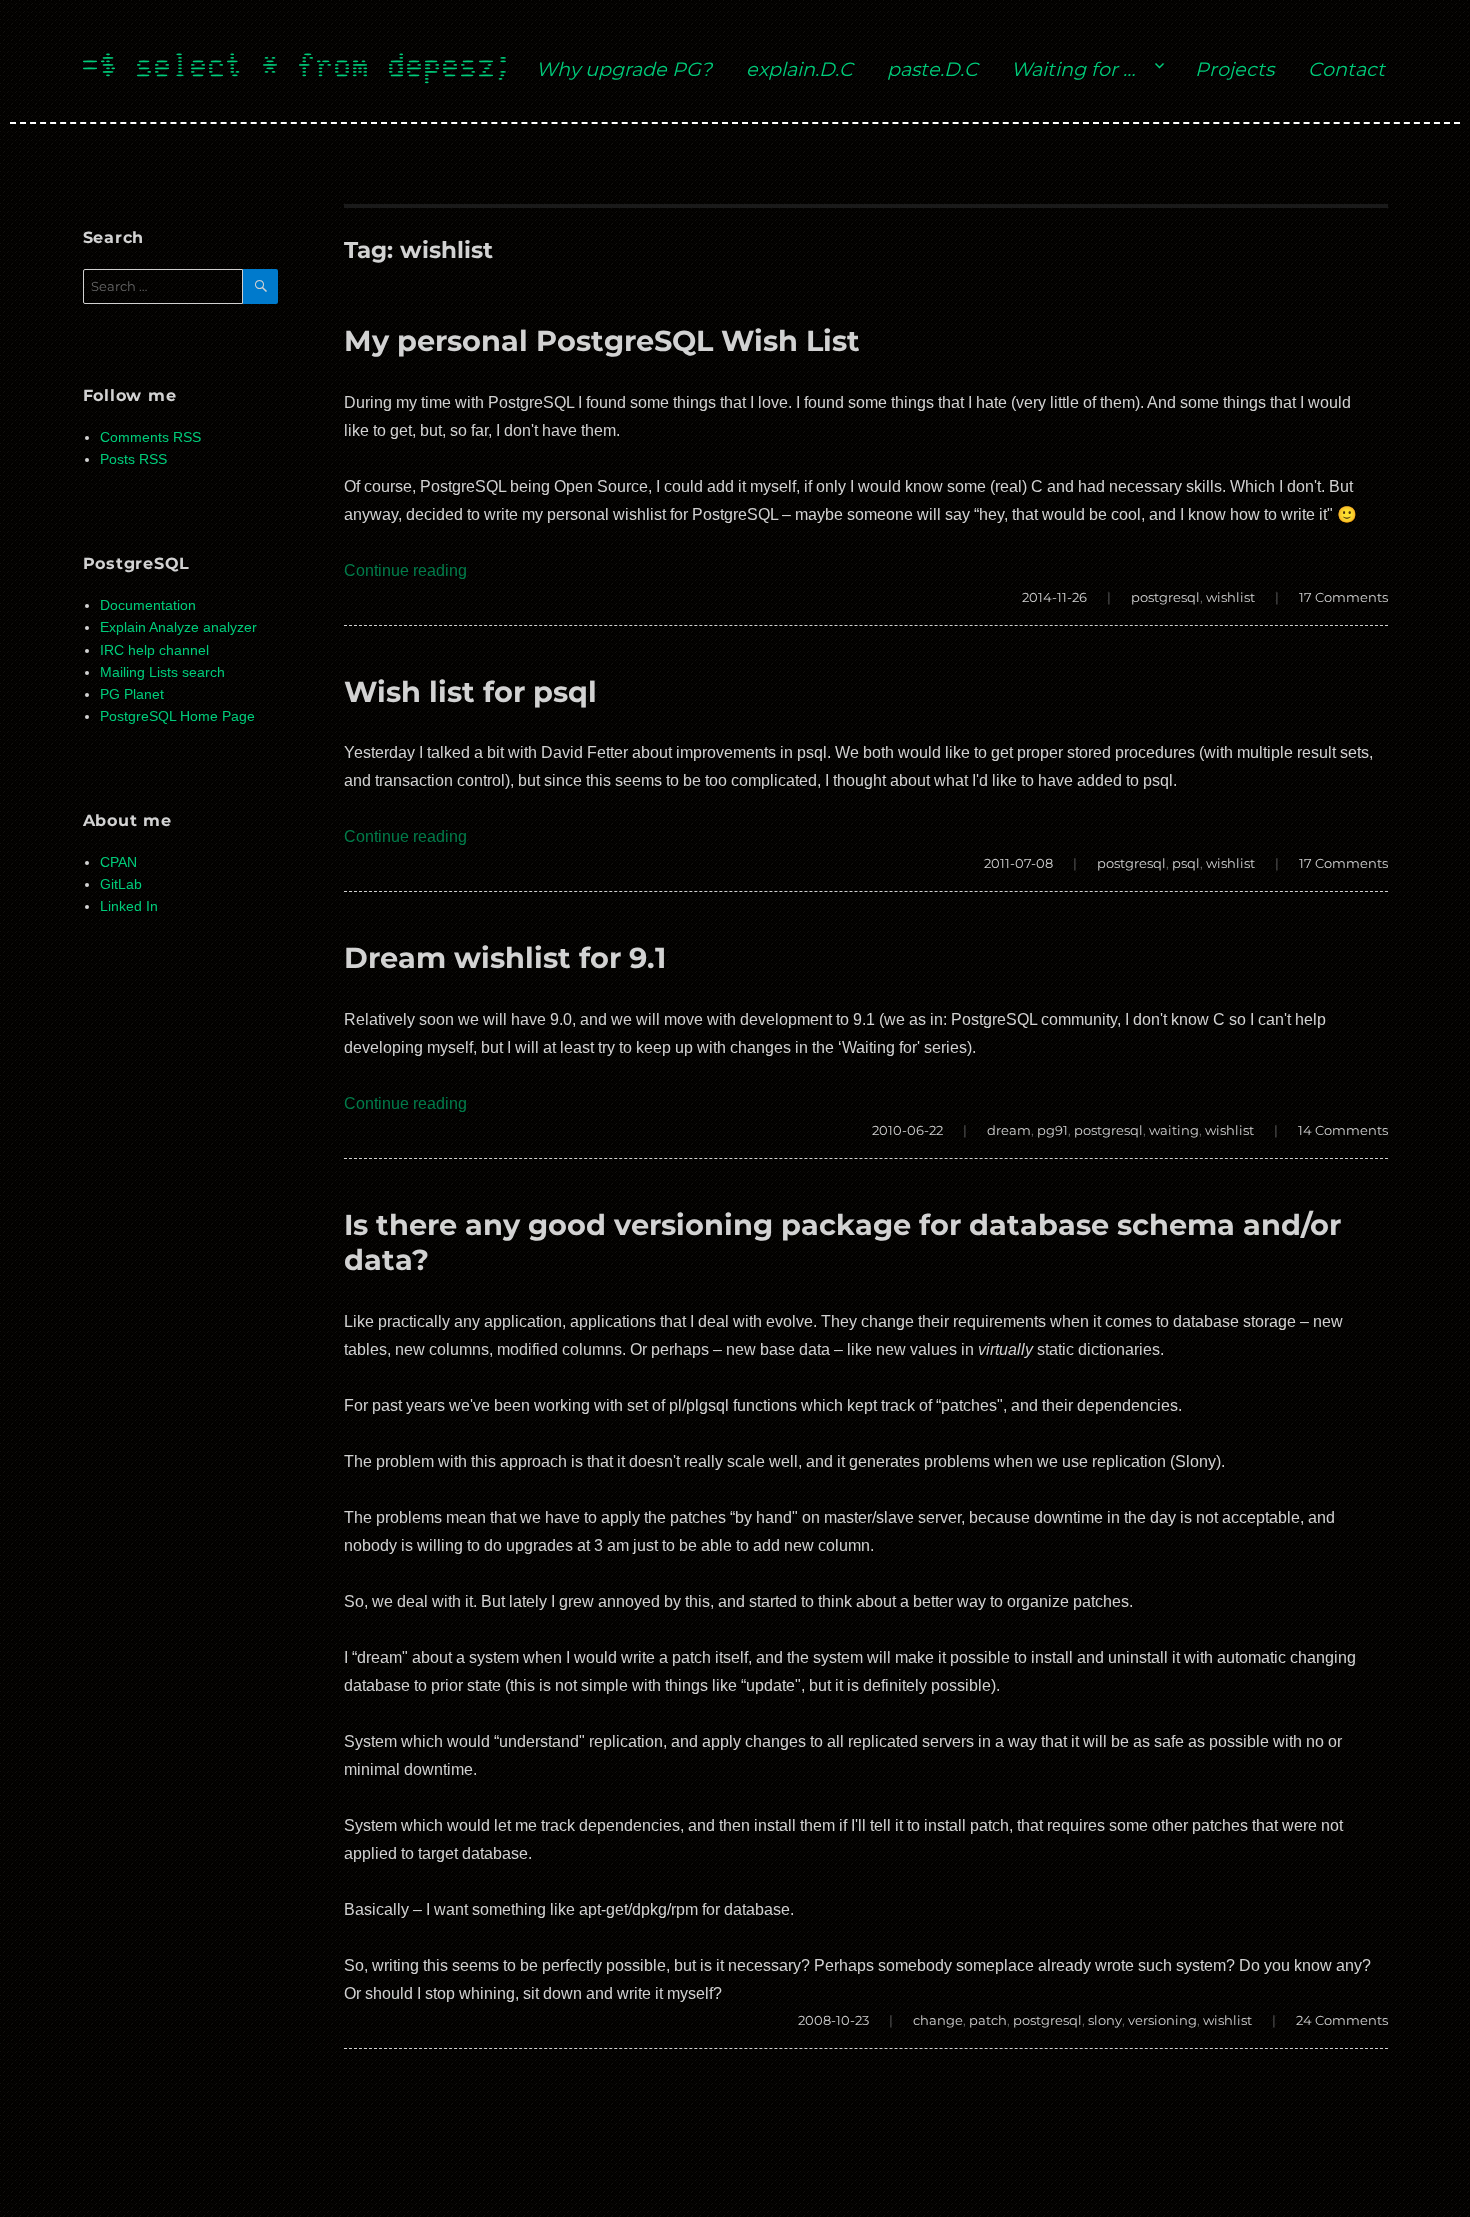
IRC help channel (154, 650)
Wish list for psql (470, 691)
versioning (1162, 2020)
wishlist (1230, 597)
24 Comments (1342, 2020)
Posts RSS (133, 459)
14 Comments (1343, 1130)
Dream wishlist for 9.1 (505, 957)
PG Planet (132, 694)
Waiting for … (1073, 69)
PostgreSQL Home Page (177, 716)
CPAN (118, 862)
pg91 (1052, 1130)
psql (1186, 863)
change (938, 2020)
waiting (1174, 1130)
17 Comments (1343, 597)
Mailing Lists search (162, 672)
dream (1009, 1130)
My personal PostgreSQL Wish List (602, 340)
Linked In (129, 906)
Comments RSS (150, 437)
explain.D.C (799, 69)
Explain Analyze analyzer (178, 627)
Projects (1234, 69)
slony (1105, 2020)
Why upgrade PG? (624, 69)
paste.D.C (932, 69)
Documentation (148, 605)
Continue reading (405, 570)
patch (988, 2020)
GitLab (121, 884)
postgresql (1165, 597)
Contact (1346, 69)
